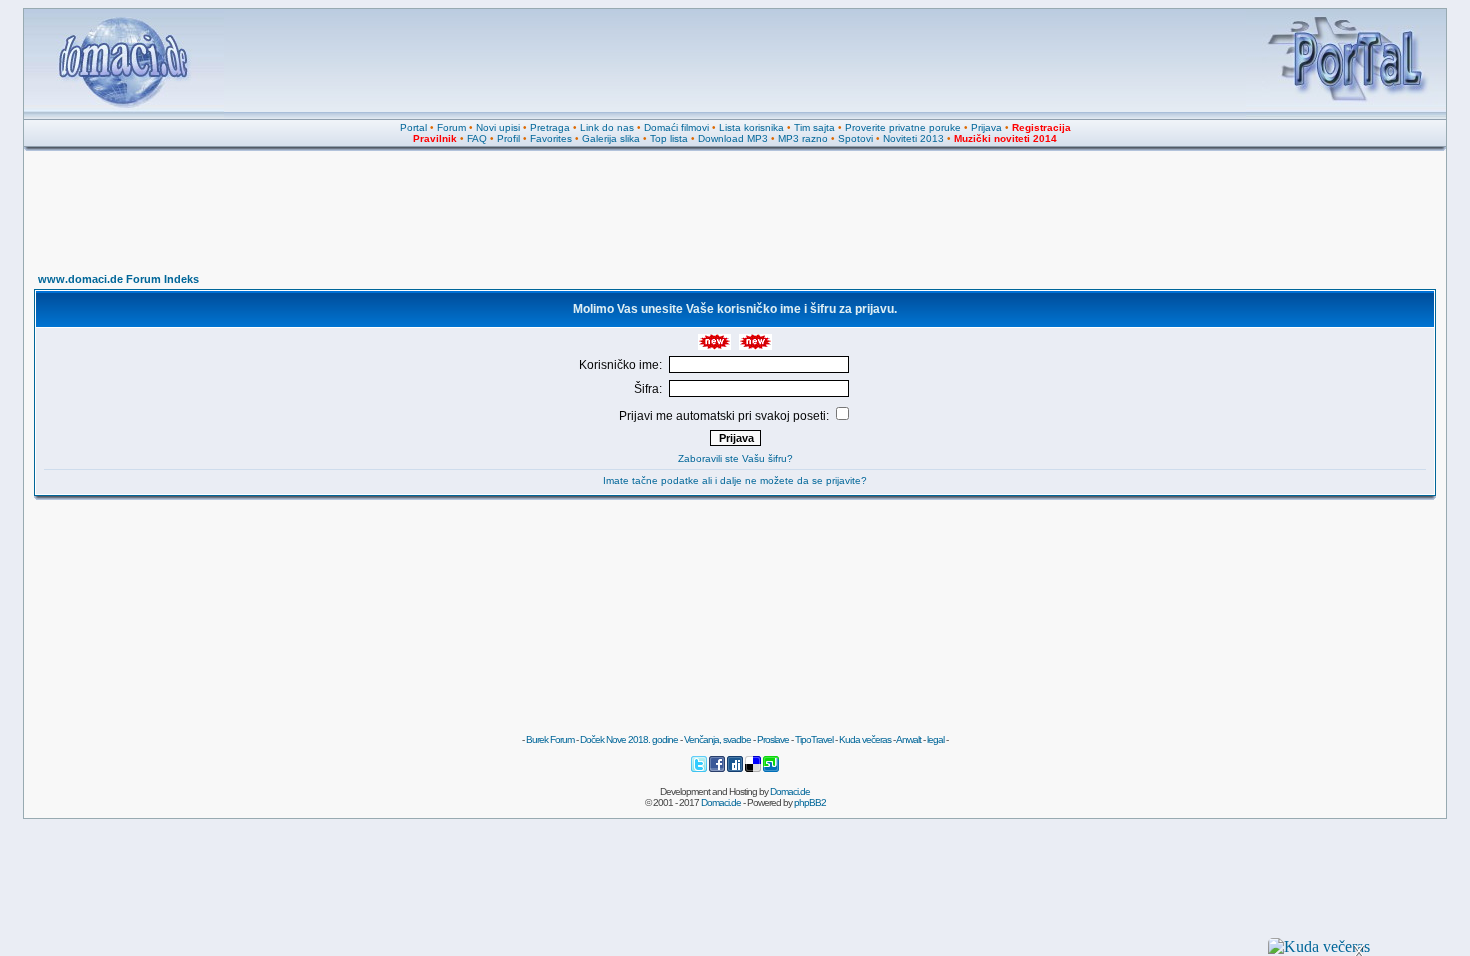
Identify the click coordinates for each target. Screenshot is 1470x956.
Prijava (986, 127)
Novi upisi (498, 127)
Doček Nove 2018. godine (629, 739)
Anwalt (908, 739)
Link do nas (607, 127)
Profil (508, 138)
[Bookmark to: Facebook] (718, 769)
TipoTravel (814, 739)
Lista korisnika (751, 127)
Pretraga (550, 127)
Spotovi (855, 138)
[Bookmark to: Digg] (736, 769)
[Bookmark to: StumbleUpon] (771, 769)
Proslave (773, 739)
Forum (451, 127)
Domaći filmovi (676, 127)
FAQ (477, 138)
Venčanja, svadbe (717, 739)
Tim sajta (814, 127)
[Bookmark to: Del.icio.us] (754, 769)
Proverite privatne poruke (903, 127)
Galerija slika (611, 138)
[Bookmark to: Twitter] (700, 769)
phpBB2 (810, 802)
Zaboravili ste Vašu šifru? (735, 458)
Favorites (551, 138)
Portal (413, 127)
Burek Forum (550, 739)
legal (935, 739)
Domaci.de (790, 791)
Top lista (669, 138)
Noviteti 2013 (913, 138)
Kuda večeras (865, 739)
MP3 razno (803, 138)
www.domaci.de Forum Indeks (118, 279)
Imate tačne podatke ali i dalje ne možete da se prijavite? (735, 480)
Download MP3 (733, 138)
